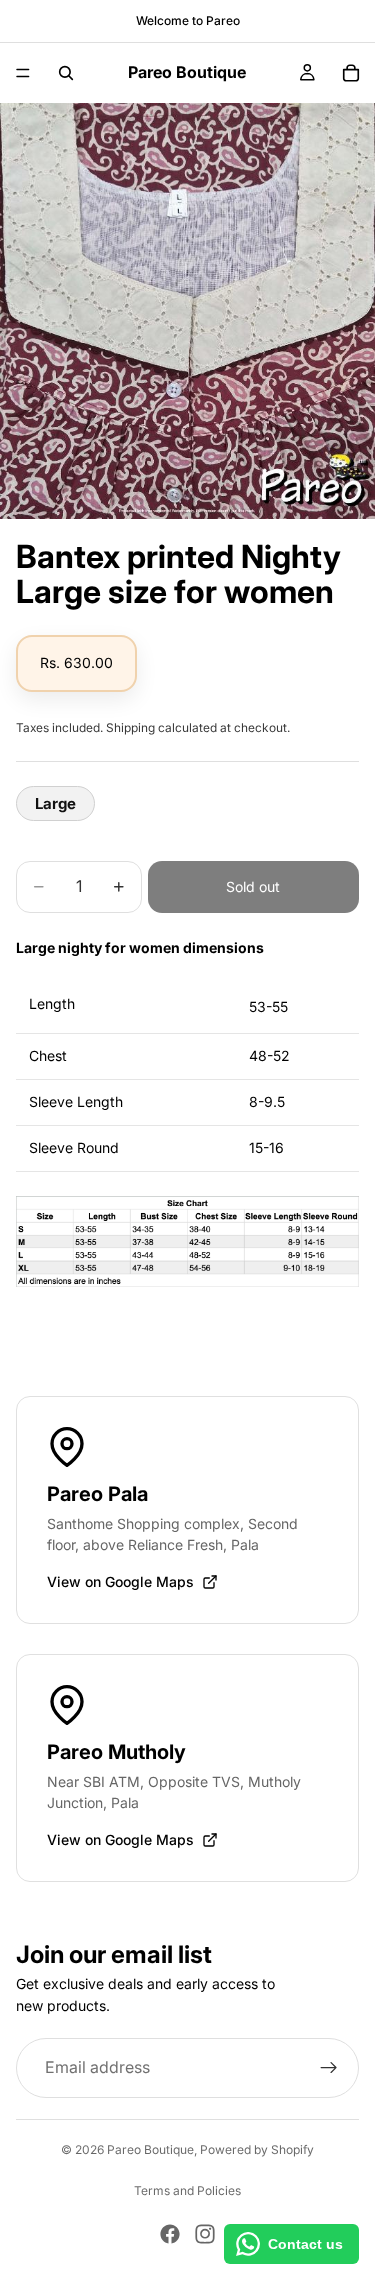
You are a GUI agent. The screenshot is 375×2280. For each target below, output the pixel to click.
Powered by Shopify (257, 2149)
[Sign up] (329, 2068)
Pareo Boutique (150, 2149)
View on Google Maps (120, 1581)
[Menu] (23, 73)
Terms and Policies (187, 2190)
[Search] (66, 73)
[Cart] (351, 73)
